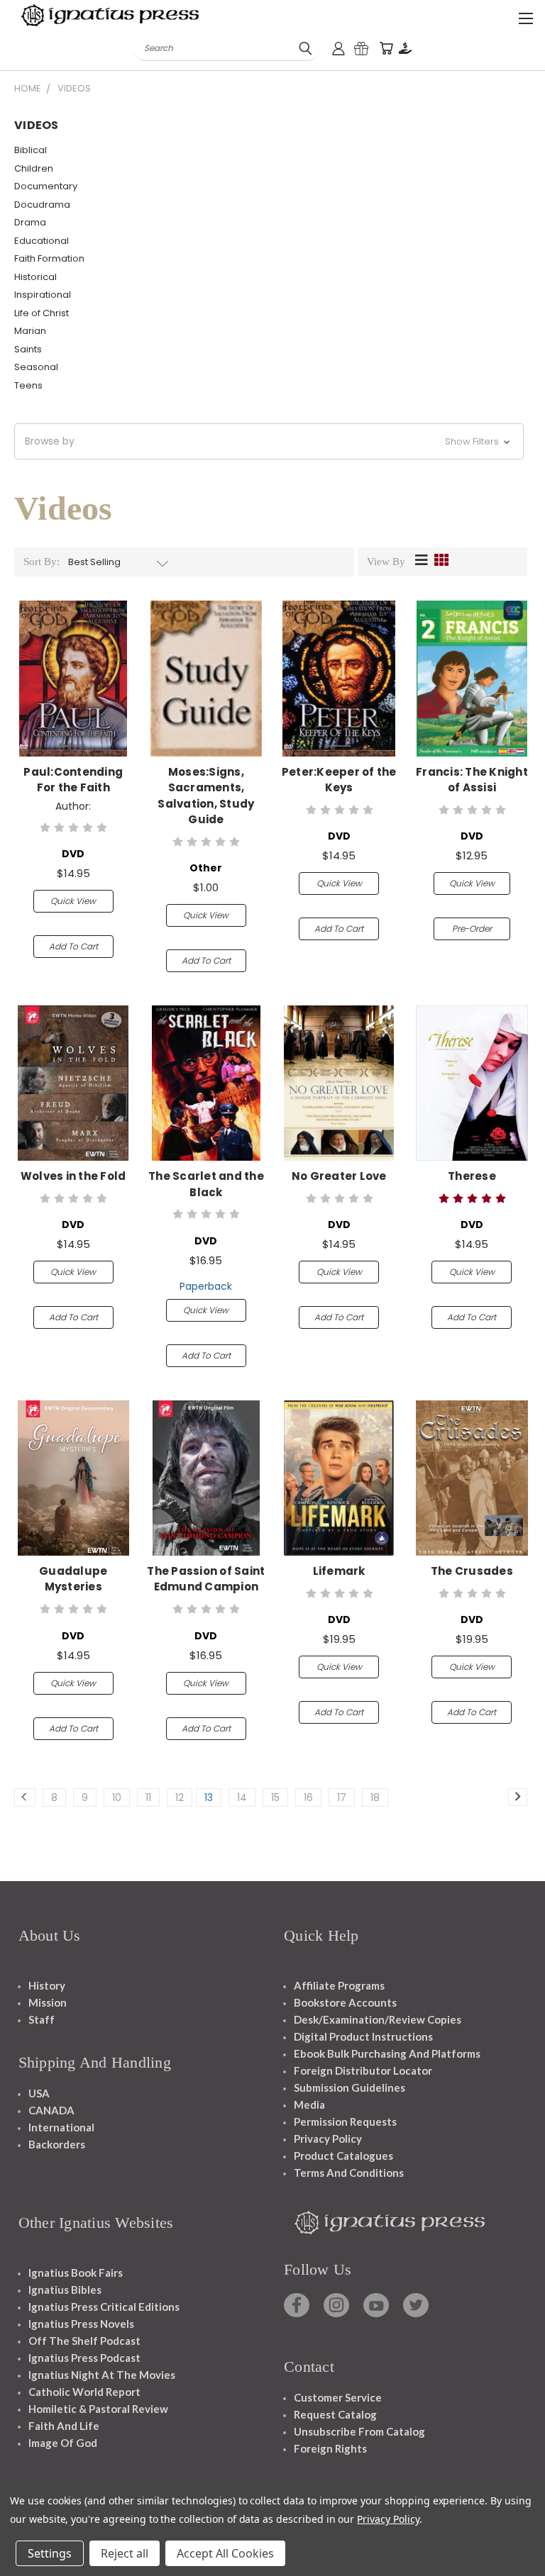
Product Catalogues (343, 2156)
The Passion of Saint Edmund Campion (206, 1579)
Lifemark (339, 1571)
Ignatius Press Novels (81, 2324)
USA (39, 2093)
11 (148, 1797)
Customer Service (338, 2397)
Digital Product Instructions (363, 2036)
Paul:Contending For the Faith (73, 780)
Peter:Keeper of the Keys (339, 780)
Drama (30, 222)
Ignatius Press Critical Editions (104, 2307)
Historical (35, 277)
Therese (472, 1176)
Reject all (125, 2553)
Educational (42, 241)
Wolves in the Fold (73, 1176)
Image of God (63, 2443)
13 (209, 1797)
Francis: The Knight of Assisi (472, 780)
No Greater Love (339, 1176)
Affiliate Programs (339, 1985)
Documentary (46, 186)
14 (242, 1797)
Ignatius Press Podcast (84, 2358)
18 (375, 1797)
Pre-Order (472, 929)
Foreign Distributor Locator (363, 2070)
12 (180, 1797)
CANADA (51, 2110)
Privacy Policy (328, 2139)
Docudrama (42, 205)
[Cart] (386, 49)
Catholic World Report (84, 2392)
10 (117, 1797)
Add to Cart (73, 946)
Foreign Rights (330, 2448)
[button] (269, 441)
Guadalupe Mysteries (73, 1579)
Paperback (206, 1286)
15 (275, 1797)
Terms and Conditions (349, 2173)
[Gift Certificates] (361, 49)
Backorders (57, 2144)
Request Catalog (335, 2414)
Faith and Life (64, 2426)
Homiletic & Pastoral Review (98, 2409)
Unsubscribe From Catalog (359, 2431)
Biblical (31, 150)
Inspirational (43, 295)
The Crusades (472, 1571)
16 (308, 1797)
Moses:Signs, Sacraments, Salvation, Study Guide (206, 796)
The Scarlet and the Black (206, 1184)
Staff (42, 2019)
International (61, 2127)
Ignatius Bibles (65, 2290)
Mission (48, 2002)
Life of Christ (42, 313)
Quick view (73, 901)
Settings (50, 2553)
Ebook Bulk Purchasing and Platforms (387, 2053)
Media (309, 2104)
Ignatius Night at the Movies (102, 2375)
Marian (30, 331)
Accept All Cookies (225, 2553)
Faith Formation (49, 258)
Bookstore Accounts (345, 2002)
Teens (28, 385)
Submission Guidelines (349, 2087)
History (47, 1985)
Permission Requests (345, 2121)
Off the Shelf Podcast (84, 2341)
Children (34, 168)
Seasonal (36, 367)
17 (342, 1797)
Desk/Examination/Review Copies (378, 2019)
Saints (28, 349)
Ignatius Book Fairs (76, 2273)
